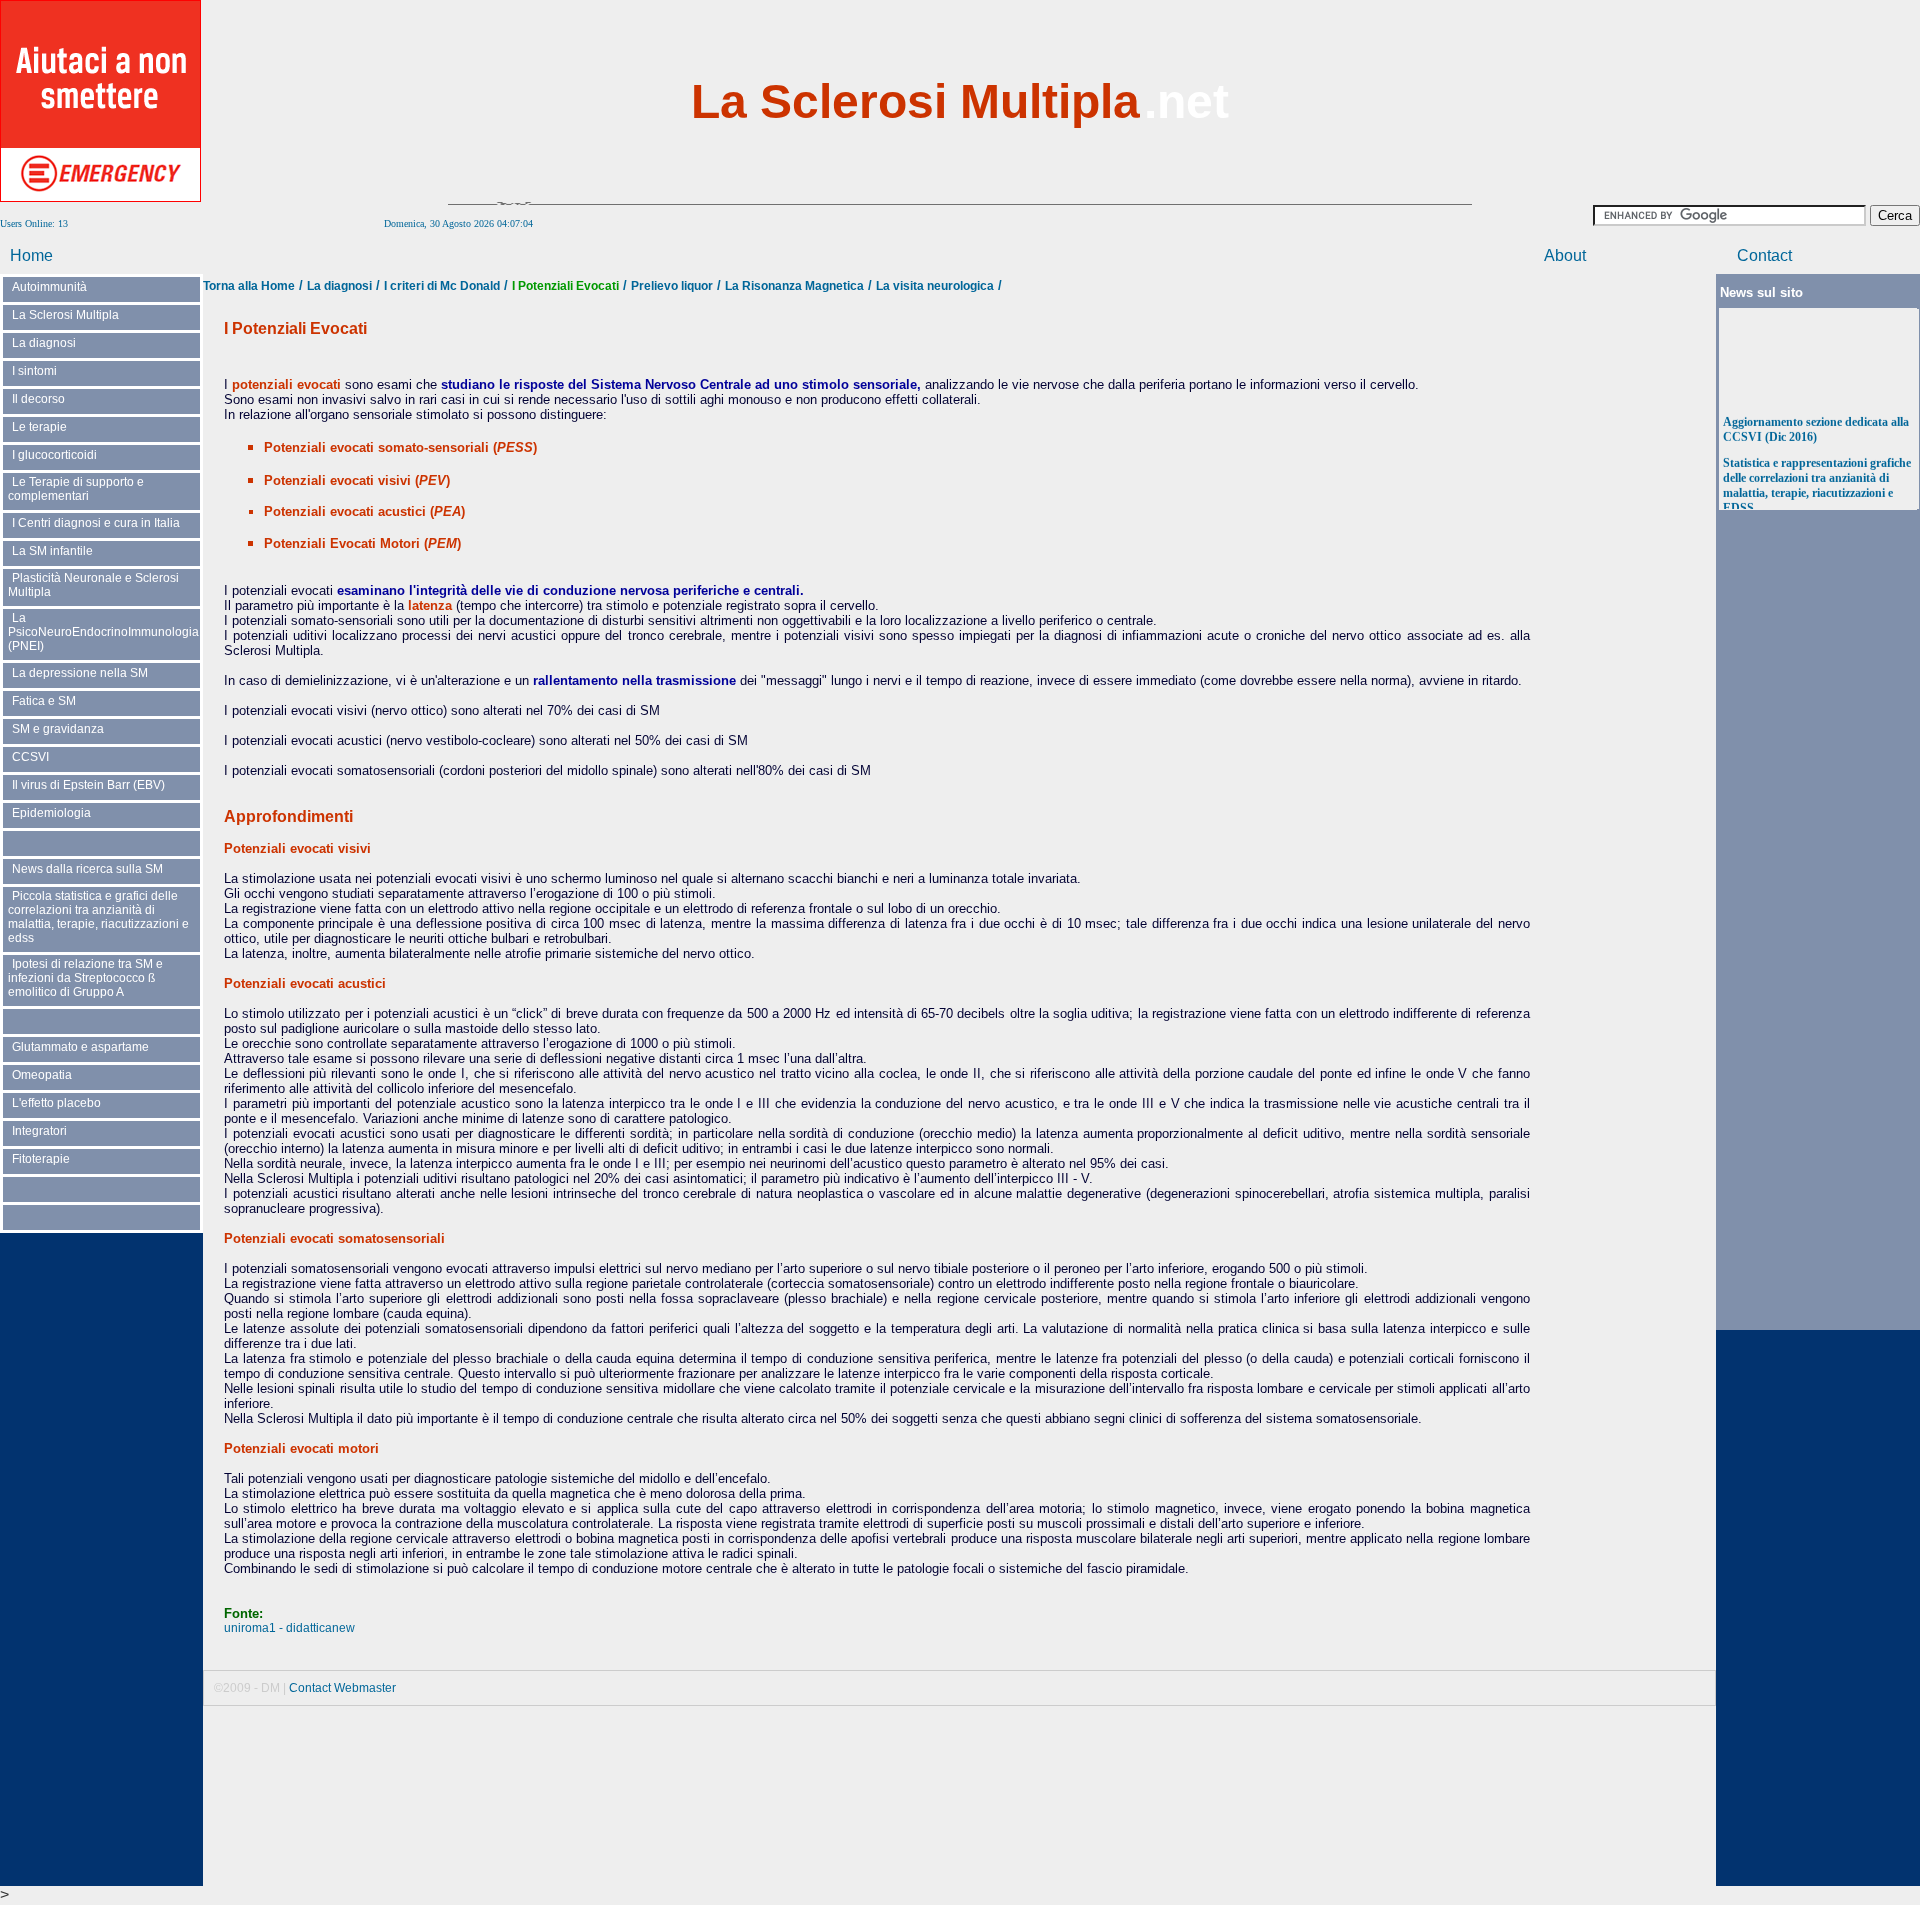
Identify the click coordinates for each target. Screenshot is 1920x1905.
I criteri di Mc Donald (442, 286)
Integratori (39, 1131)
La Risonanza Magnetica (794, 286)
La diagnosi (44, 343)
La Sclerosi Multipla (65, 315)
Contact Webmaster (342, 1688)
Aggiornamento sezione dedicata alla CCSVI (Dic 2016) (1816, 423)
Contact (1764, 255)
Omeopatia (42, 1075)
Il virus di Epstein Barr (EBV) (88, 785)
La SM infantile (52, 551)
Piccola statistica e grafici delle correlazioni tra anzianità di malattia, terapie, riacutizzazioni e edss (98, 917)
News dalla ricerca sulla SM (87, 869)
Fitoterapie (41, 1159)
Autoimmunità (49, 287)
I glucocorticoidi (54, 455)
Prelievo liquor (672, 286)
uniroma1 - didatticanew (289, 1628)
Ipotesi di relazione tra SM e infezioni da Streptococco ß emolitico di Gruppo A (85, 978)
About (1565, 255)
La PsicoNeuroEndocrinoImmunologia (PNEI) (103, 632)
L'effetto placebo (56, 1103)
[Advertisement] (1820, 100)
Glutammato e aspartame (80, 1047)
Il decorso (38, 399)
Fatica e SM (44, 701)
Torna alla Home (249, 286)
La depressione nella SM (80, 673)
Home (31, 255)
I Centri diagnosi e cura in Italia (96, 523)
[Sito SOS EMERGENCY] (100, 198)
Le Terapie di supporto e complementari (76, 489)
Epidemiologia (51, 813)
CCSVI (30, 757)
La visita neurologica (935, 286)
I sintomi (34, 371)
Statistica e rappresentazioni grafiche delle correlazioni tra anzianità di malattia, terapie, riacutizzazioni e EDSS (1817, 479)
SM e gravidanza (58, 729)
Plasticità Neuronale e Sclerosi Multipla (93, 585)
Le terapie (39, 427)
